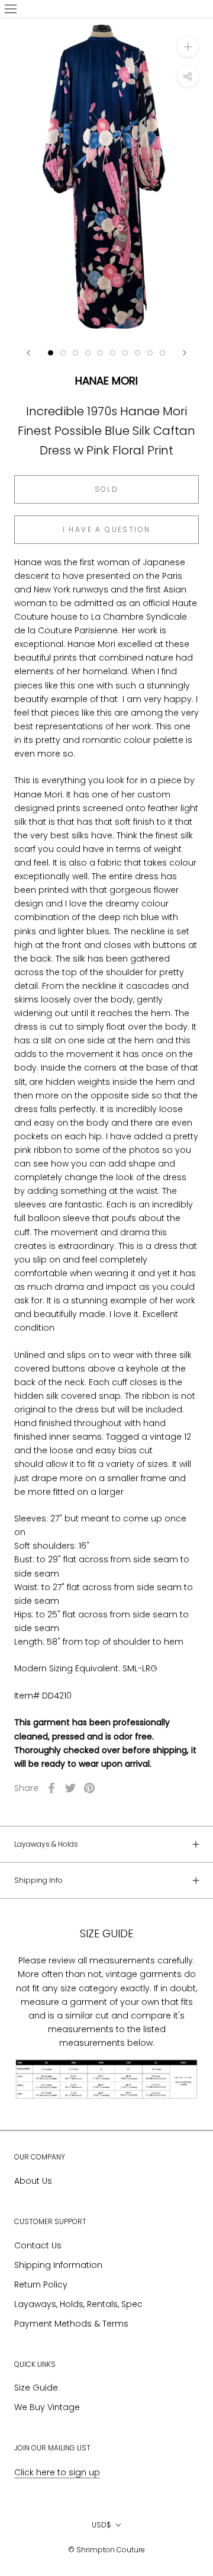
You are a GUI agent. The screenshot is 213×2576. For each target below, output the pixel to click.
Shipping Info (38, 1880)
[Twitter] (70, 1788)
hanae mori (106, 381)
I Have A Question (107, 529)
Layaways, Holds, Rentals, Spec (78, 2304)
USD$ (101, 2525)
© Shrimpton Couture (106, 2550)
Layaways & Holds (46, 1844)
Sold (107, 489)
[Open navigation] (11, 9)
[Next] (185, 353)
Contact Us (38, 2245)
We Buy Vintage (47, 2407)
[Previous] (28, 353)
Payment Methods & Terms (71, 2324)
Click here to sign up (57, 2472)
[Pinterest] (89, 1788)
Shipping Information (58, 2265)
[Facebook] (51, 1788)
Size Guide (36, 2388)
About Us (33, 2181)
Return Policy (41, 2285)
